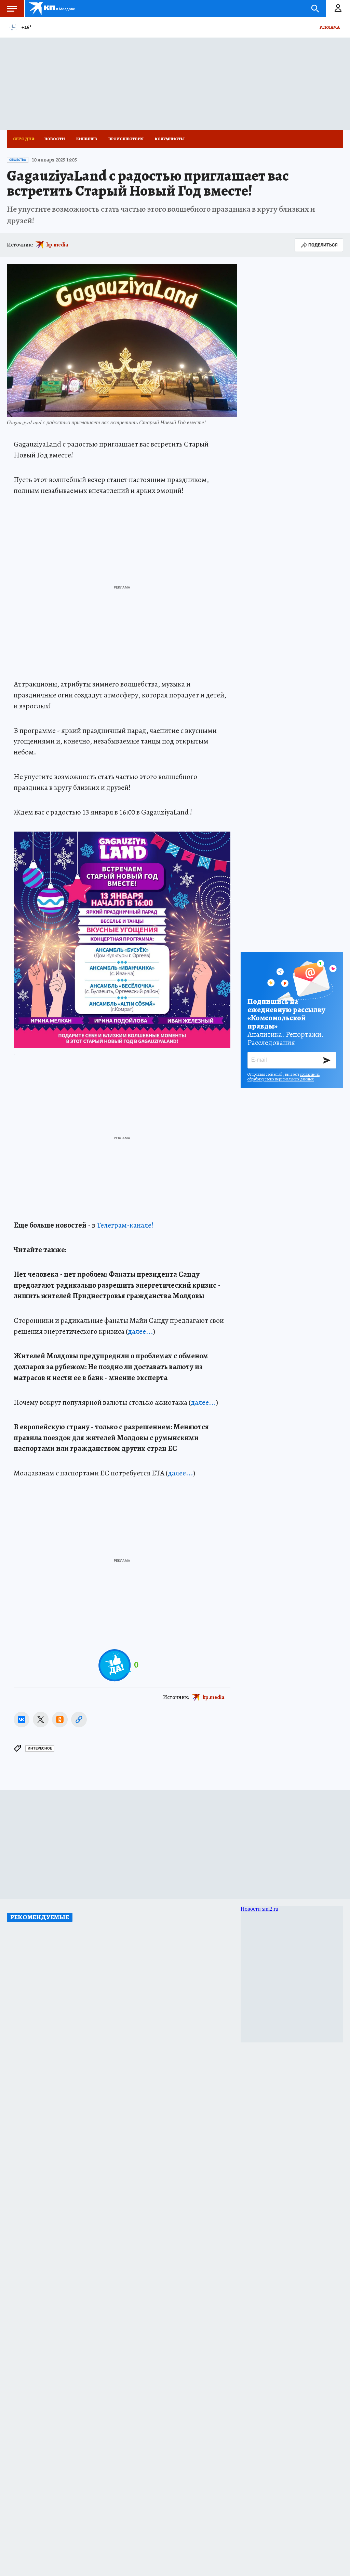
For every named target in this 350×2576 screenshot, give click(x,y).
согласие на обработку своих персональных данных (284, 1077)
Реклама (329, 27)
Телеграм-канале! (125, 1225)
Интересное (40, 1748)
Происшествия (126, 139)
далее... (140, 1331)
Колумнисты (170, 139)
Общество (18, 160)
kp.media (57, 245)
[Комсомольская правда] (53, 9)
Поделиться (323, 245)
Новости (55, 139)
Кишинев (87, 139)
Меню (12, 9)
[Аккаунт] (338, 9)
